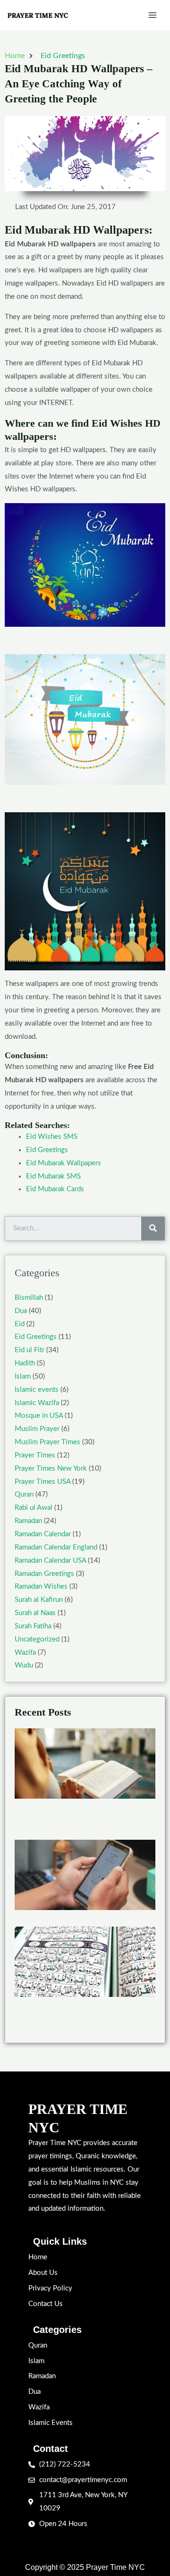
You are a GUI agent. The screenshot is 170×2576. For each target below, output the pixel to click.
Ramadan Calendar (43, 1534)
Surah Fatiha (33, 1626)
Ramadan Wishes (41, 1587)
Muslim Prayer (37, 1429)
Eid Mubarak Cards (55, 1189)
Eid (20, 1324)
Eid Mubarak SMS (53, 1176)
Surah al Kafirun (39, 1600)
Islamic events (37, 1390)
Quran (24, 1494)
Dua (21, 1311)
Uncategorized (37, 1639)
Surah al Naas (35, 1613)
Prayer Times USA (42, 1482)
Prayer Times (35, 1455)
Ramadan (28, 1521)
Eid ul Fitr (30, 1350)
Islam (23, 1376)
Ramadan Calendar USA (50, 1561)
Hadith (25, 1363)
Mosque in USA (39, 1416)
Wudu (24, 1665)
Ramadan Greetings (44, 1574)
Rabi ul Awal (34, 1508)
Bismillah (29, 1298)
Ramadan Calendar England (56, 1547)
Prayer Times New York (51, 1469)
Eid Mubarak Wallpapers (64, 1163)
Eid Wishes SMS (52, 1137)
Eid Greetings (63, 56)
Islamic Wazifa (37, 1403)
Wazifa (25, 1653)
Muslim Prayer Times (47, 1442)
